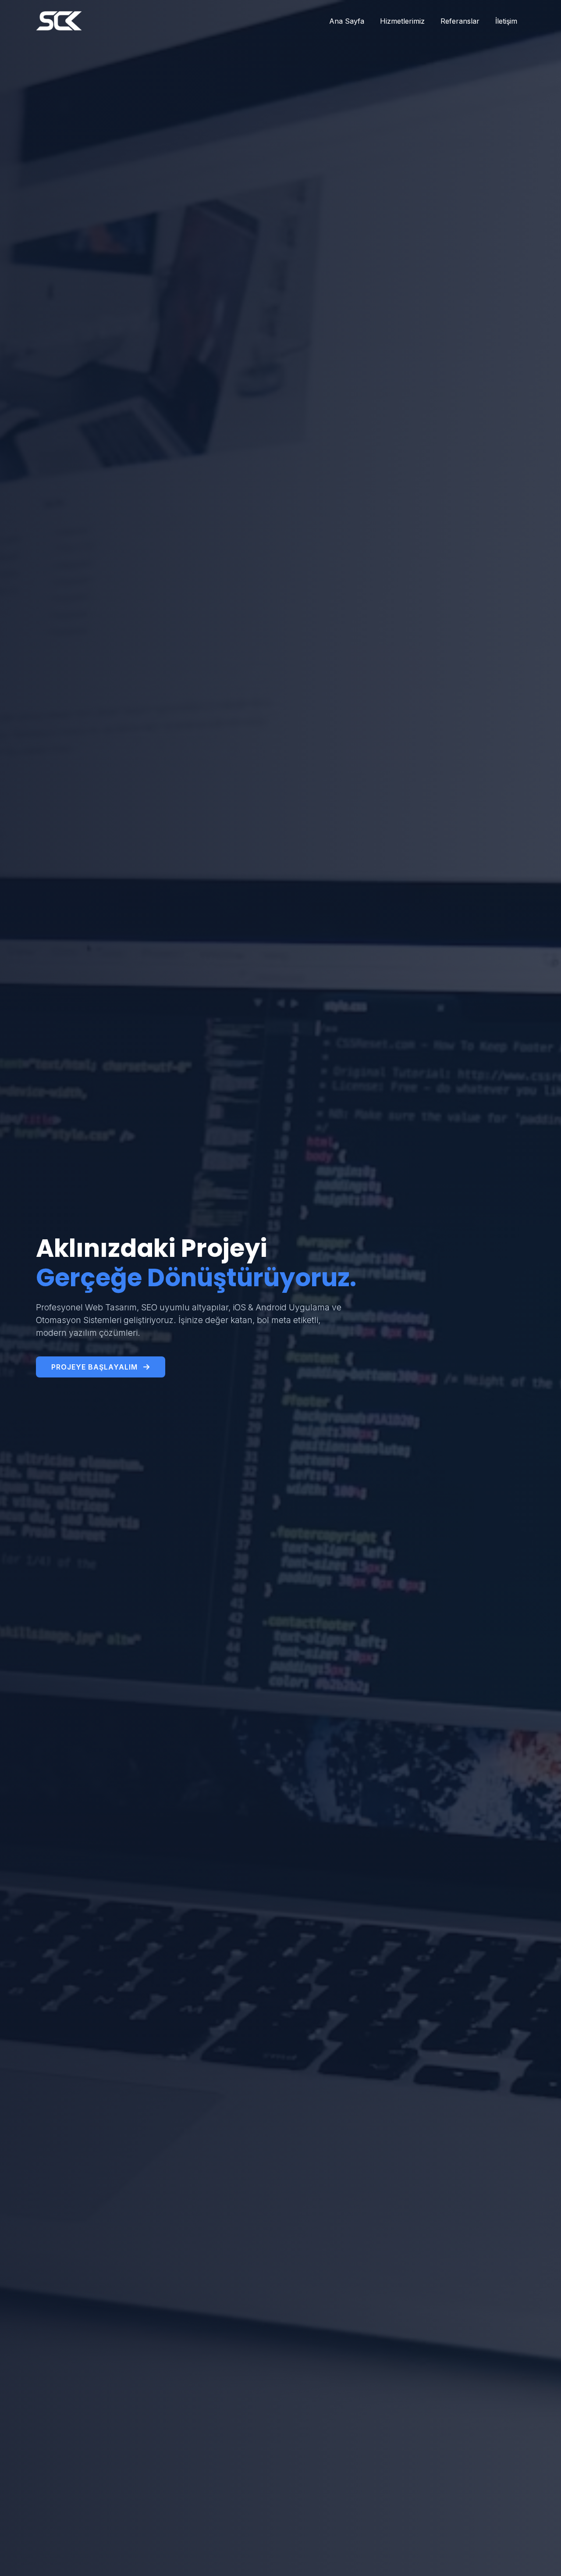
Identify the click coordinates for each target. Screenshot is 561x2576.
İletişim (506, 21)
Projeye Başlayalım (96, 1367)
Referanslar (460, 21)
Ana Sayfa (347, 21)
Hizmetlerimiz (402, 21)
